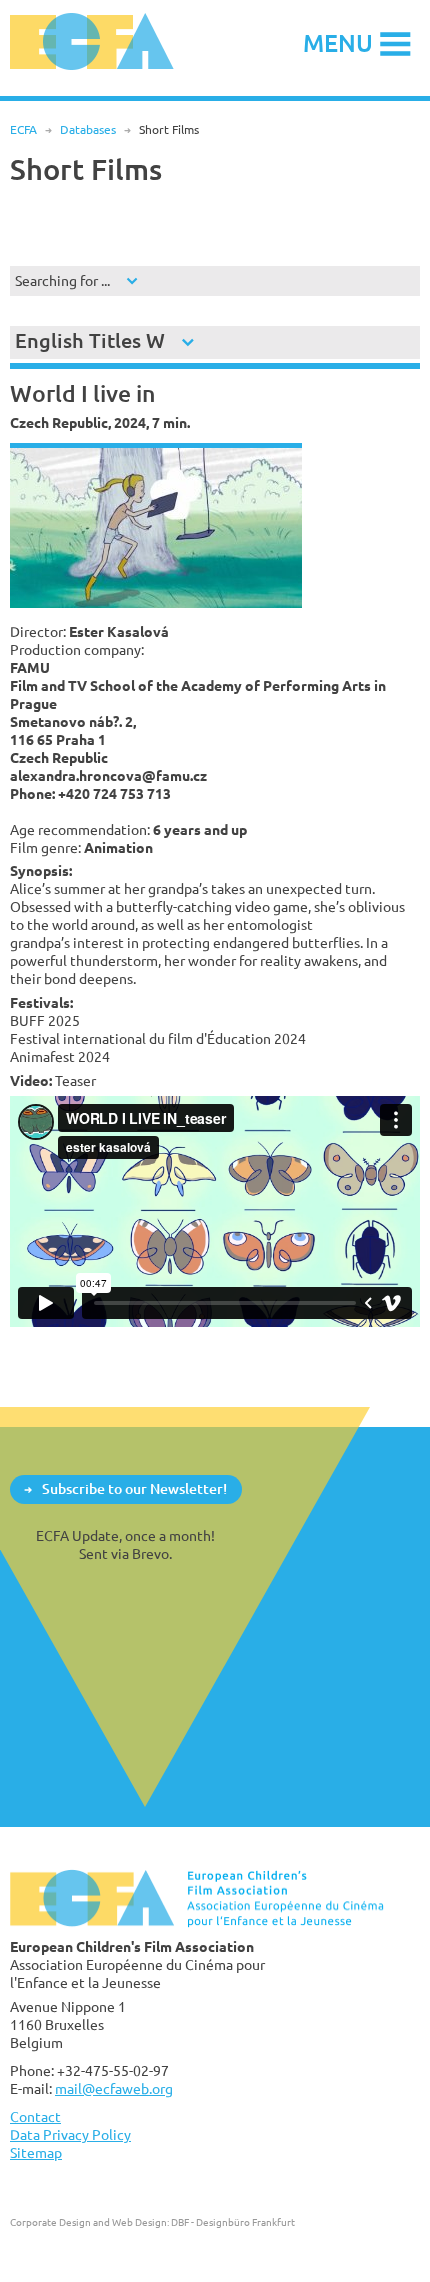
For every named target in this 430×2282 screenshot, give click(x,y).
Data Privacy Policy (70, 2134)
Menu (338, 42)
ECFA (23, 129)
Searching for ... (62, 280)
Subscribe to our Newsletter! (134, 1488)
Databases (88, 129)
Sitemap (36, 2152)
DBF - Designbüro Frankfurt (233, 2222)
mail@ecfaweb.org (114, 2088)
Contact (35, 2116)
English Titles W (90, 340)
